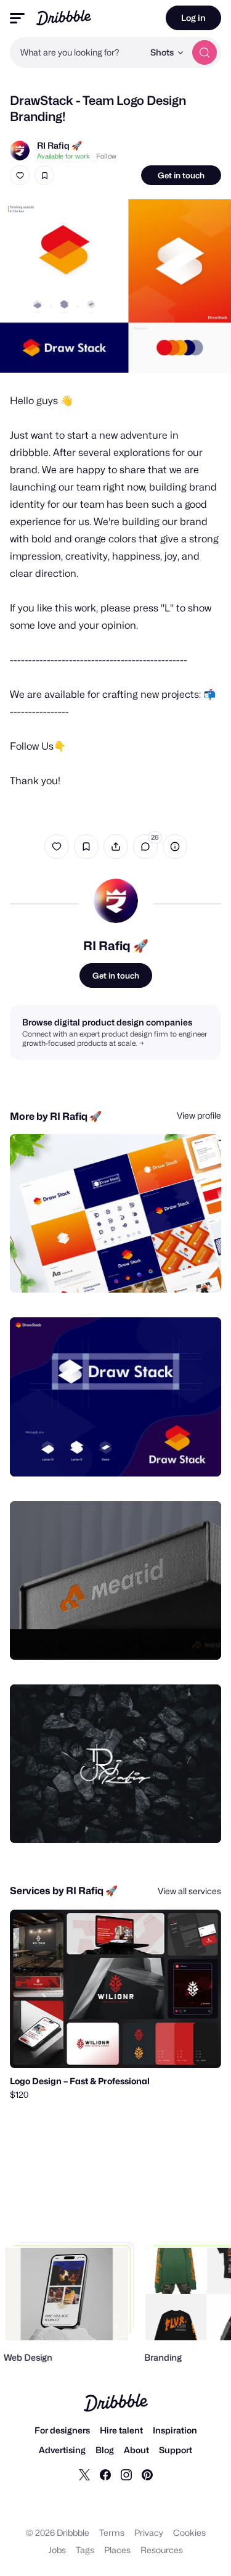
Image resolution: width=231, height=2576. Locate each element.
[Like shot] (20, 175)
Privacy (149, 2533)
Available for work (63, 156)
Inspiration (175, 2430)
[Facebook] (105, 2474)
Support (176, 2450)
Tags (85, 2550)
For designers (62, 2430)
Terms (112, 2533)
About (136, 2450)
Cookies (189, 2533)
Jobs (57, 2550)
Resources (162, 2550)
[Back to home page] (64, 18)
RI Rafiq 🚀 (59, 145)
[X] (84, 2474)
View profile (199, 1115)
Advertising (62, 2450)
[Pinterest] (147, 2474)
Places (117, 2550)
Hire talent (121, 2430)
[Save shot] (44, 175)
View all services (189, 1891)
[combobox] (77, 52)
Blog (105, 2450)
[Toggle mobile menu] (17, 18)
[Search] (205, 52)
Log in (193, 18)
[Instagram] (126, 2474)
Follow (106, 156)
